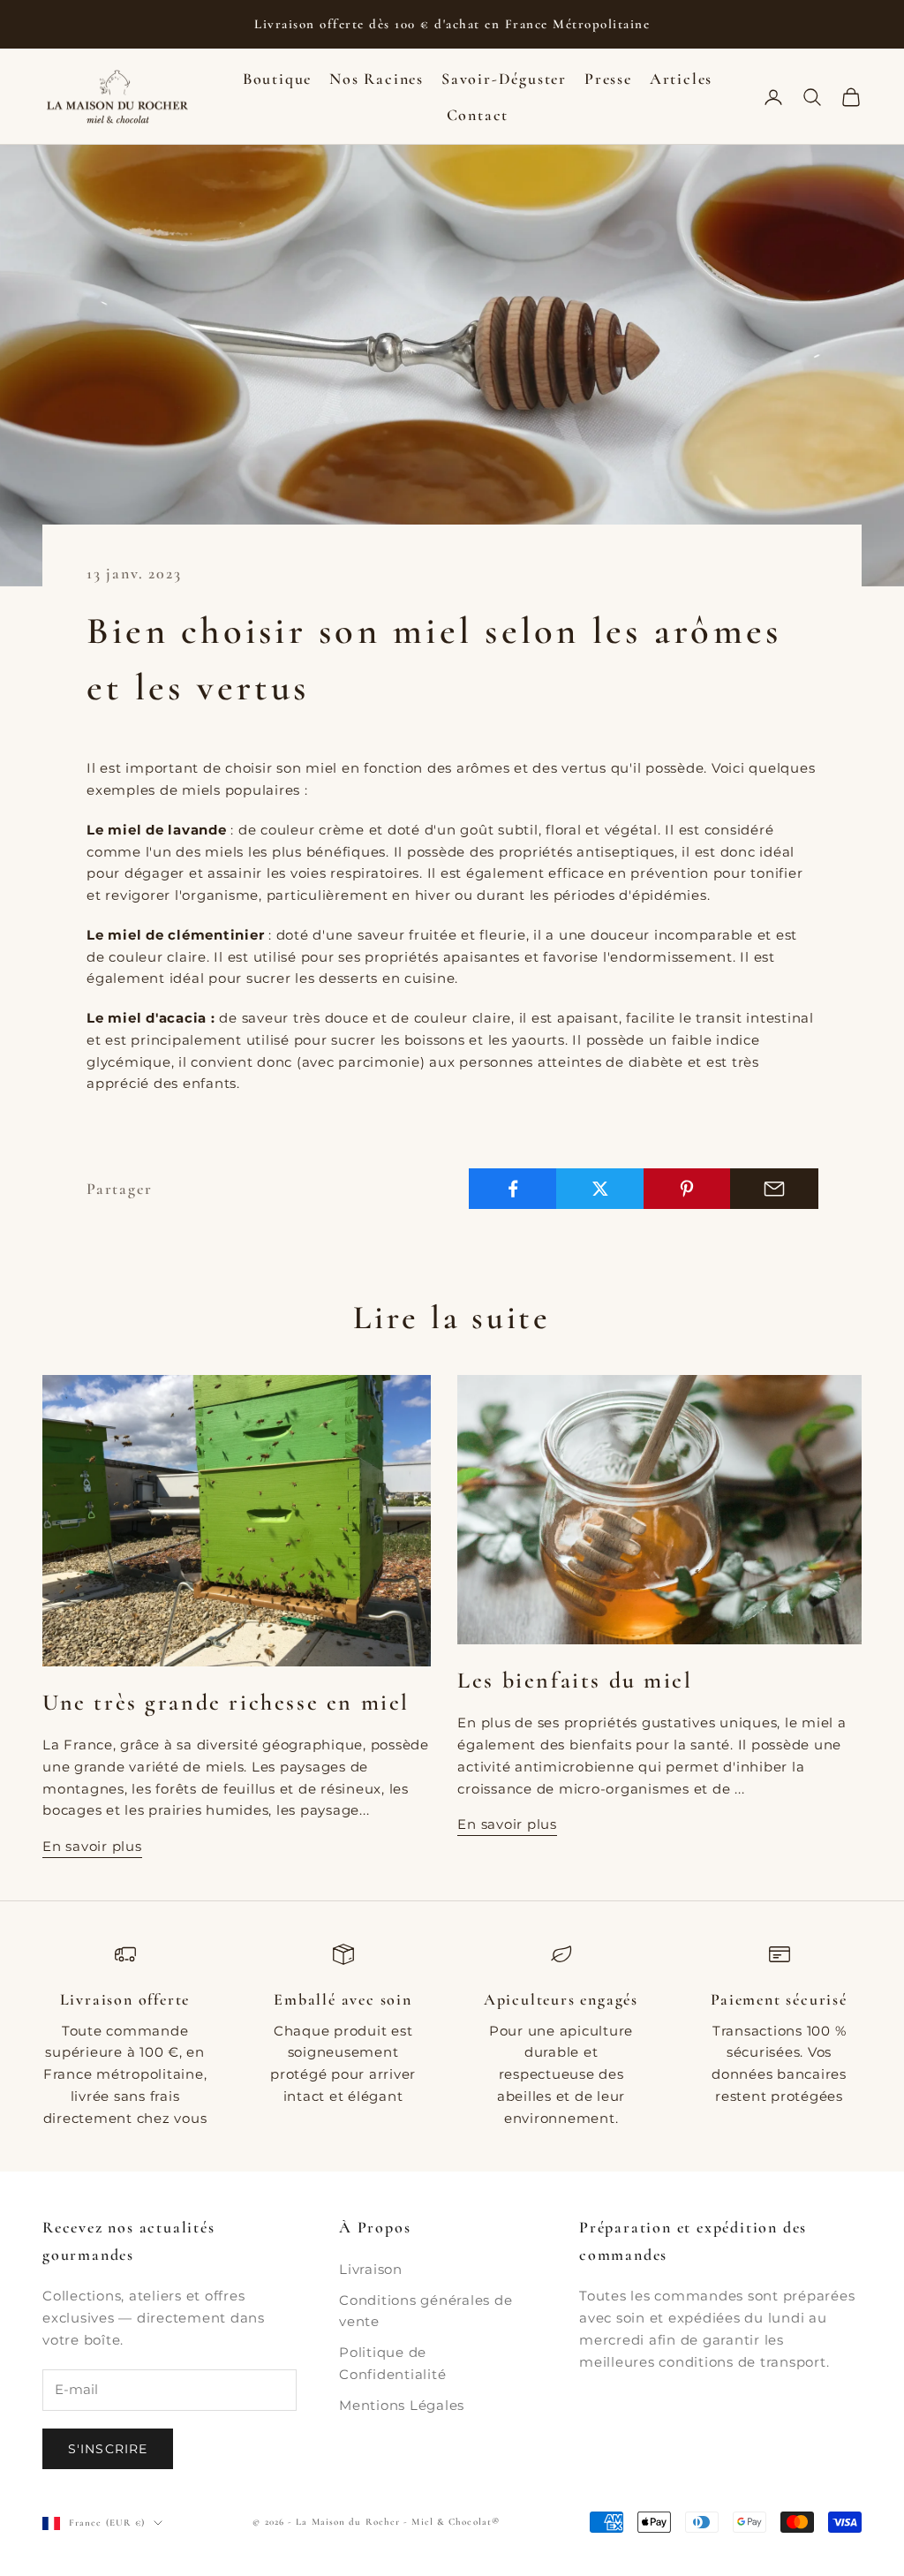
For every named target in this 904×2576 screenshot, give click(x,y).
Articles (681, 79)
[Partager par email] (774, 1189)
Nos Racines (377, 79)
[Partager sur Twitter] (600, 1189)
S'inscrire (108, 2449)
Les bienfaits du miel (575, 1680)
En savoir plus (92, 1846)
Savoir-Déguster (504, 79)
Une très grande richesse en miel (226, 1702)
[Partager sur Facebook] (513, 1189)
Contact (478, 115)
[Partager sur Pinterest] (688, 1189)
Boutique (277, 79)
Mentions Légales (402, 2405)
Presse (608, 79)
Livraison (371, 2269)
